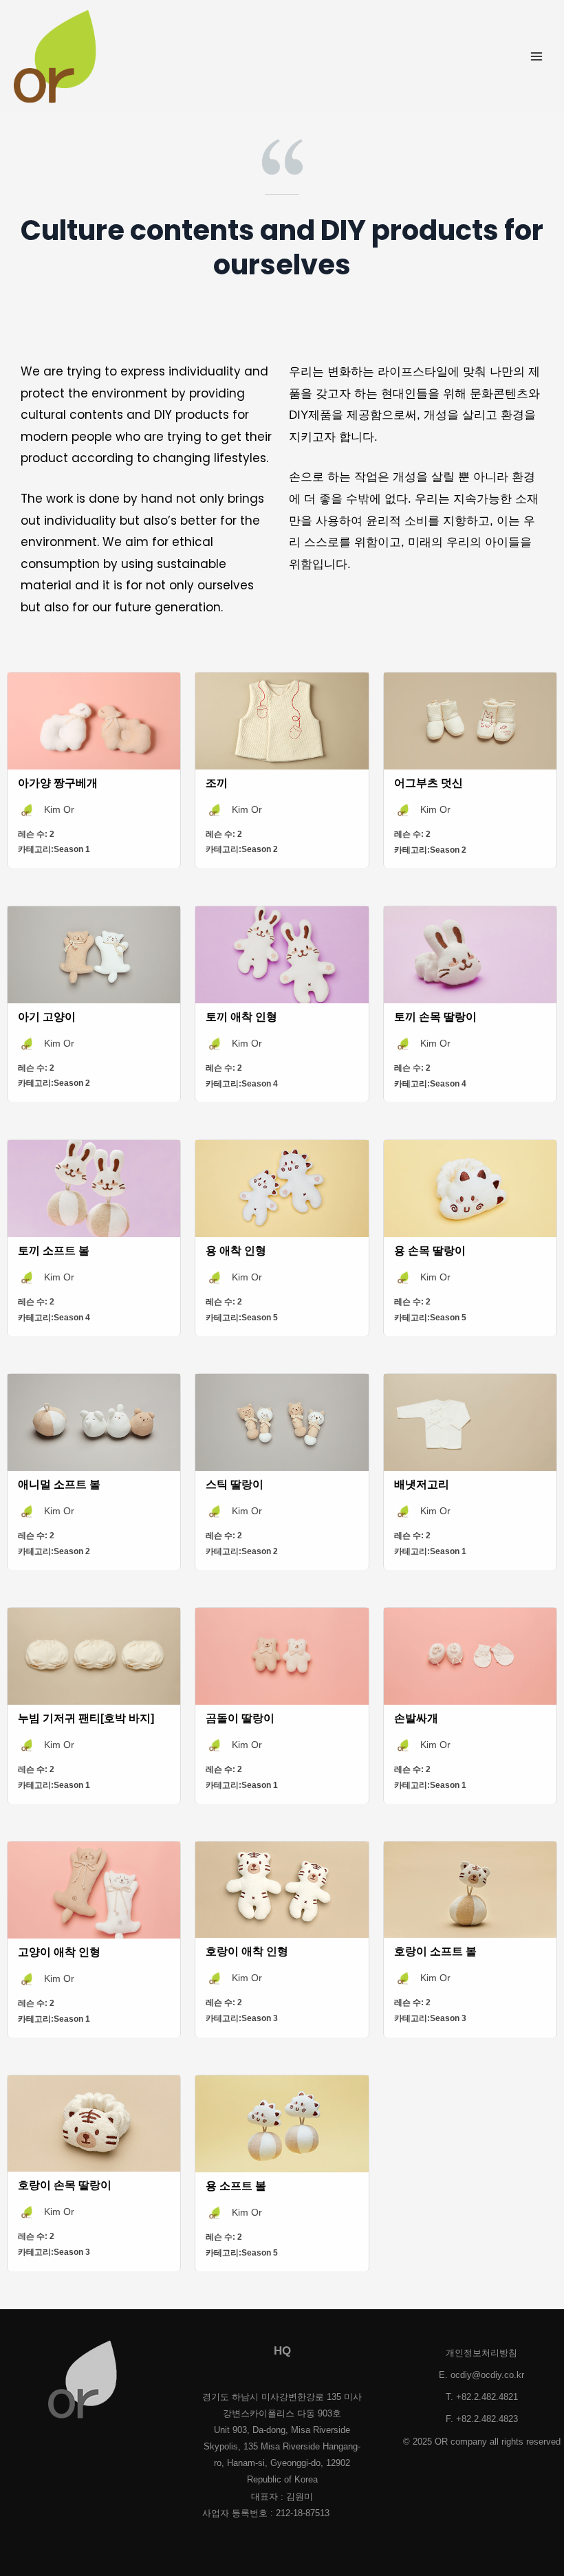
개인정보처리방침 (481, 2353)
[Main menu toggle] (537, 56)
